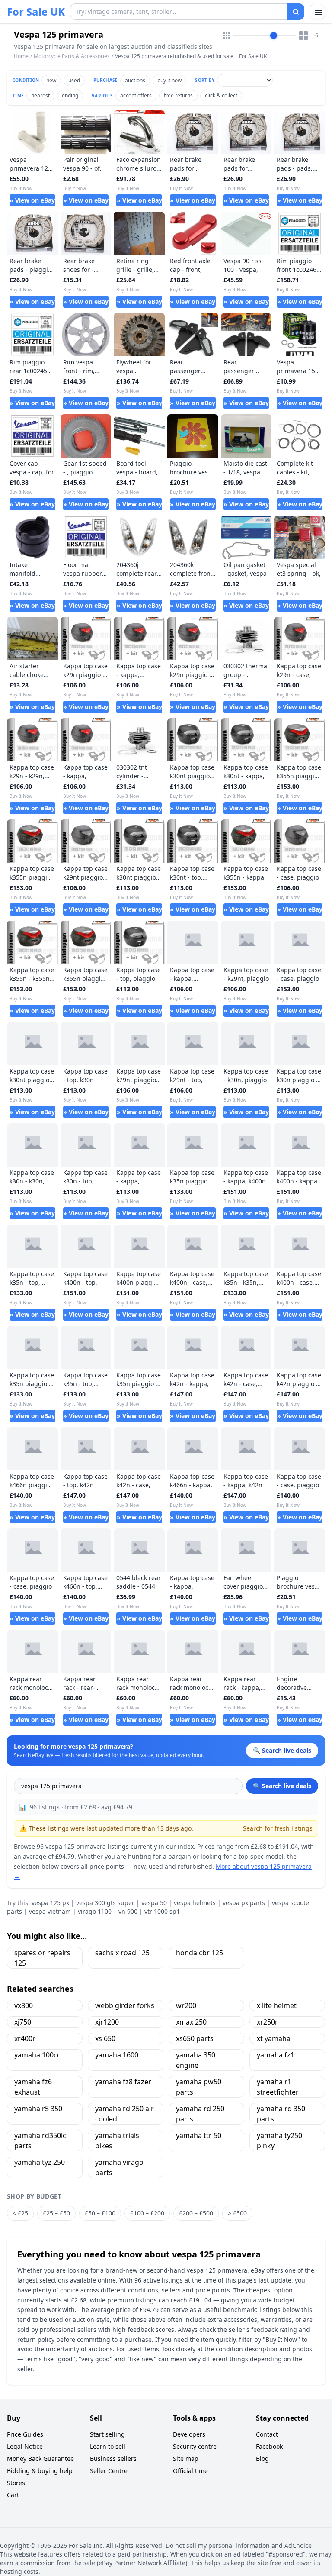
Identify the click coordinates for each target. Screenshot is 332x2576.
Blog (262, 2458)
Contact (267, 2434)
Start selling (107, 2434)
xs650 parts (195, 2038)
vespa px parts (244, 1903)
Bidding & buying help (40, 2471)
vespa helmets (195, 1903)
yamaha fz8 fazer (123, 2082)
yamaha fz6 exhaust (33, 2087)
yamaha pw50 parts (199, 2087)
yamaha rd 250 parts (200, 2114)
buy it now (169, 80)
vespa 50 (154, 1903)
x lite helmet (277, 2005)
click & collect (221, 95)
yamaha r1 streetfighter (278, 2087)
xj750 (23, 2022)
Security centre (195, 2446)
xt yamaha (274, 2038)
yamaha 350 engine (196, 2060)
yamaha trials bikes (117, 2141)
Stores (16, 2483)
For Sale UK (36, 12)
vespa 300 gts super (105, 1903)
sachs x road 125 (122, 1953)
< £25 (20, 2213)
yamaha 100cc (37, 2055)
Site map (186, 2458)
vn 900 (128, 1911)
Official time (190, 2471)
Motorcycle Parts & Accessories (72, 56)
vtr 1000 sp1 (162, 1911)
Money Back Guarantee (40, 2458)
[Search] (296, 12)
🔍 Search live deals (282, 1786)
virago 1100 (95, 1911)
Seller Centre (109, 2471)
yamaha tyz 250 (40, 2162)
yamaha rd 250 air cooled (124, 2114)
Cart (13, 2495)
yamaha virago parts (119, 2167)
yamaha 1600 (117, 2055)
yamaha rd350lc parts (40, 2141)
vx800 (24, 2005)
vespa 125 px (50, 1903)
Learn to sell (108, 2446)
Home (21, 56)
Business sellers (113, 2458)
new (51, 80)
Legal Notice (25, 2446)
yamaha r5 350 (38, 2109)
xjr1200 (107, 2022)
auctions (135, 80)
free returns (178, 95)
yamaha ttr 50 (199, 2135)
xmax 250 (191, 2022)
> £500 (237, 2213)
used (74, 80)
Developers (189, 2434)
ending (70, 95)
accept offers (136, 95)
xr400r (25, 2038)
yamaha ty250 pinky (279, 2141)
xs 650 (105, 2038)
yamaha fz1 (276, 2055)
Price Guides (25, 2434)
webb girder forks (125, 2005)
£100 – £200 (147, 2213)
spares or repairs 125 (42, 1958)
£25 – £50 (56, 2213)
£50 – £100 (100, 2213)
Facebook (269, 2446)
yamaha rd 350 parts (281, 2114)
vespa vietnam (50, 1911)
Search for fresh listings (278, 1828)
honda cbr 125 (200, 1953)
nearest (40, 95)
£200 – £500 (196, 2213)
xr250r (267, 2022)
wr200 (186, 2005)
